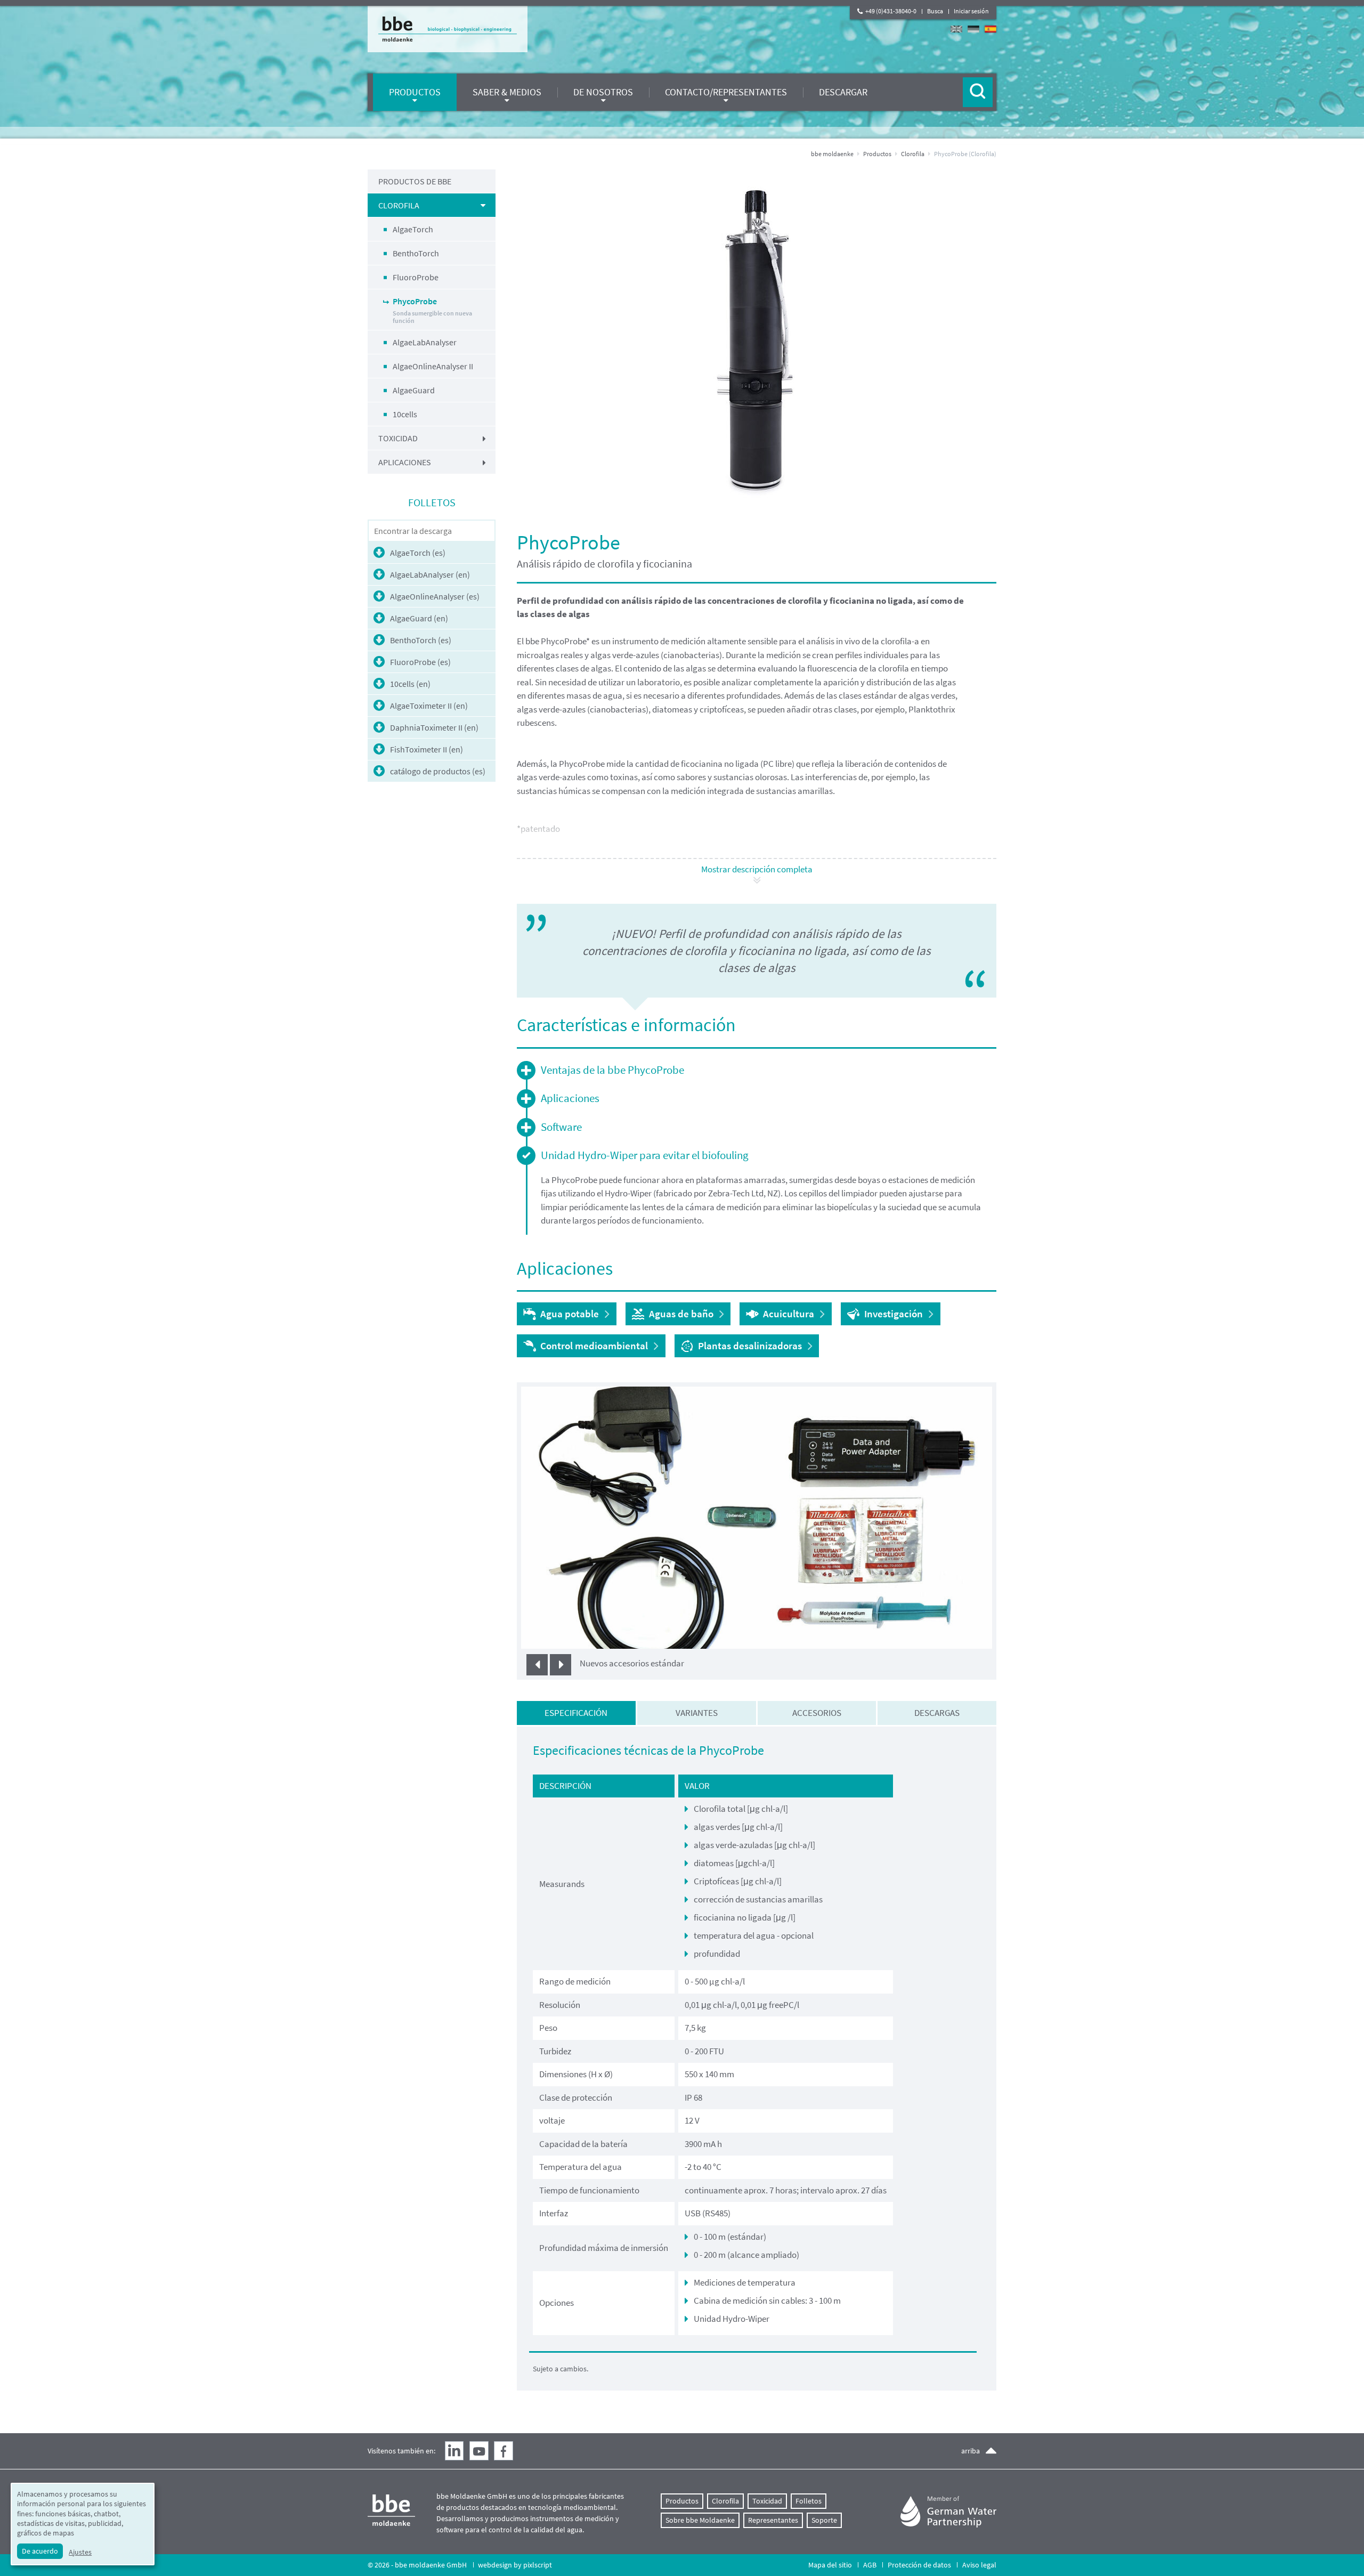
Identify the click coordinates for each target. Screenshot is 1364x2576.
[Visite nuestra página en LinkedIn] (454, 2451)
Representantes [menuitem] (773, 2520)
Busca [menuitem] (935, 11)
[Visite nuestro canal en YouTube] (479, 2451)
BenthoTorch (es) (421, 640)
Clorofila (913, 154)
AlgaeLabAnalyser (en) (430, 574)
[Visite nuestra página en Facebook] (504, 2451)
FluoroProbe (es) (420, 662)
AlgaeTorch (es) (418, 553)
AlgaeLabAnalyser (425, 342)
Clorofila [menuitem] (399, 205)
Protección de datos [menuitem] (919, 2565)
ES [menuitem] (990, 29)
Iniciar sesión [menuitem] (971, 11)
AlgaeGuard (414, 390)
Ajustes (80, 2552)
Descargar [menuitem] (843, 92)
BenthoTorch (416, 253)
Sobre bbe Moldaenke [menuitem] (700, 2520)
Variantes (697, 1713)
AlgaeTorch (413, 229)
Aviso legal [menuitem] (979, 2565)
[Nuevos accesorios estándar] (757, 1517)
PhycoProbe (432, 310)
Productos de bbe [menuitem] (415, 181)
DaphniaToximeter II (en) (434, 727)
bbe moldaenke (832, 154)
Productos (877, 154)
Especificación (576, 1713)
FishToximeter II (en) (427, 749)
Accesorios (817, 1713)
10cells (405, 414)
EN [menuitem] (956, 29)
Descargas (937, 1713)
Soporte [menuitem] (824, 2520)
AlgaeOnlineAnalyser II (433, 366)
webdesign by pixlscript (515, 2565)
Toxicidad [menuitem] (398, 438)
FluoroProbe (416, 277)
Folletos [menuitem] (809, 2501)
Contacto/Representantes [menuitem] (726, 92)
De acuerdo (40, 2551)
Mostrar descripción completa (757, 869)
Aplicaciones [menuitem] (405, 462)
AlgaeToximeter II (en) (429, 706)
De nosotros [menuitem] (603, 92)
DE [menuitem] (973, 29)
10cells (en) (410, 684)
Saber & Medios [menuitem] (507, 92)
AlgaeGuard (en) (419, 618)
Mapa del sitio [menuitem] (830, 2565)
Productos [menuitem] (415, 92)
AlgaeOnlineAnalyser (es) (435, 596)
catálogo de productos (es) (438, 771)
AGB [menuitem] (870, 2565)
